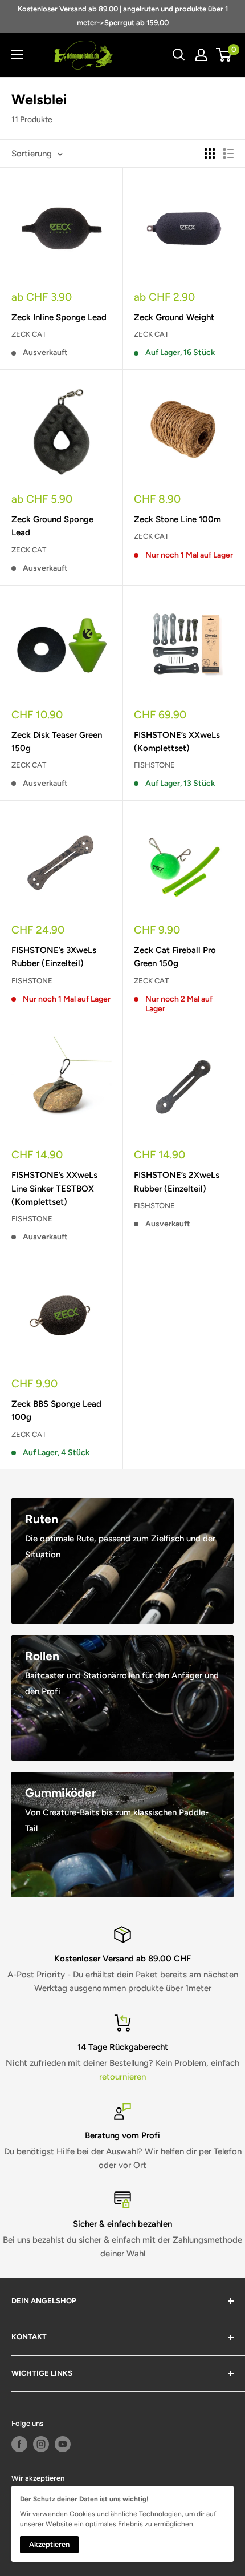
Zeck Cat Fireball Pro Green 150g (175, 957)
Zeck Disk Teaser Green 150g (57, 742)
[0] (224, 55)
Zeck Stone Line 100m (177, 519)
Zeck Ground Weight (174, 317)
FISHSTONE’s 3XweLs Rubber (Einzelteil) (54, 957)
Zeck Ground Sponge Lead (52, 526)
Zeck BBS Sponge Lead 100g (56, 1410)
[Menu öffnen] (17, 55)
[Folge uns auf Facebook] (19, 2444)
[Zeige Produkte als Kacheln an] (210, 154)
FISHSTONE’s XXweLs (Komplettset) (177, 742)
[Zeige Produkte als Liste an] (228, 154)
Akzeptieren (49, 2544)
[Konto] (201, 55)
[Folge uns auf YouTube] (63, 2444)
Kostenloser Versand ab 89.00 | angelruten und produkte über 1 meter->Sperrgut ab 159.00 (123, 16)
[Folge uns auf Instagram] (41, 2444)
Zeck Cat (29, 334)
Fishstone (154, 765)
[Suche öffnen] (179, 55)
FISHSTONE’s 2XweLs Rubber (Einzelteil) (177, 1182)
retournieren (122, 2077)
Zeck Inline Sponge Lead (59, 317)
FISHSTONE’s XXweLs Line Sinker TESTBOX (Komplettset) (54, 1188)
